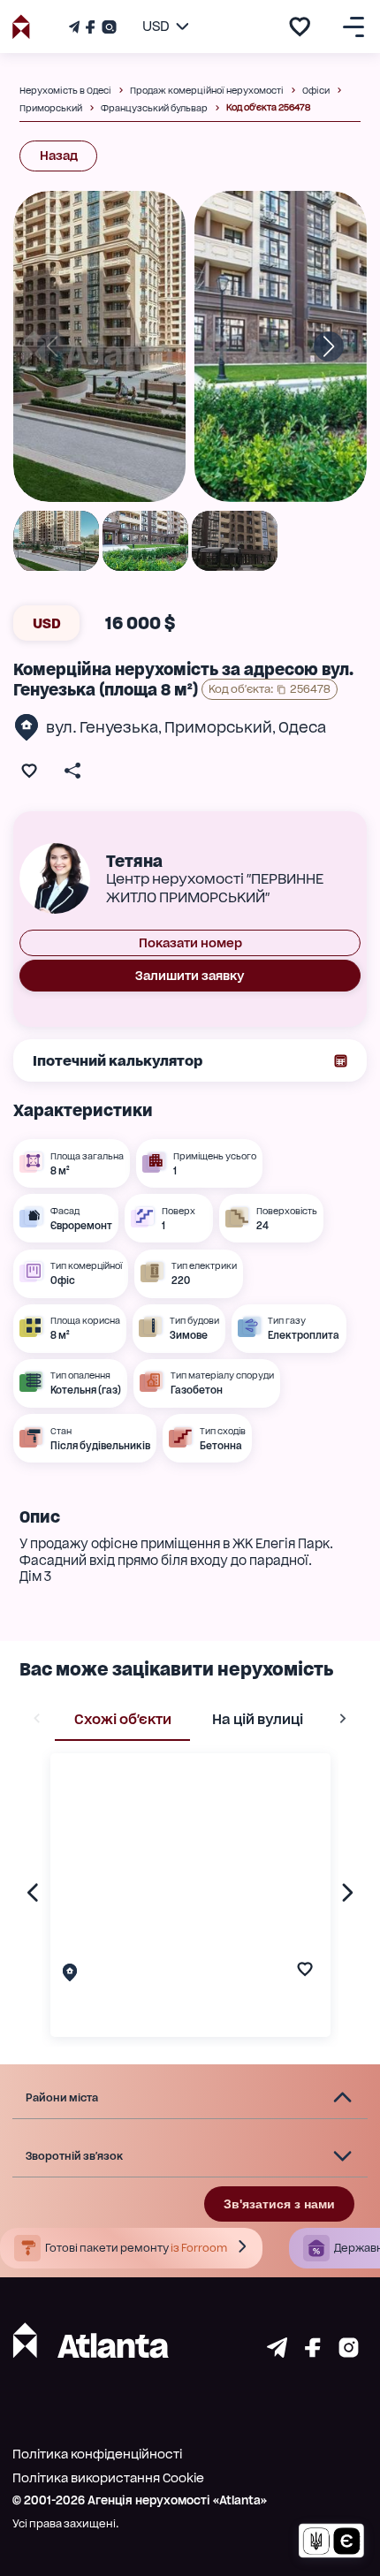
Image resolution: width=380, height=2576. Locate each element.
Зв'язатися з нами (279, 2204)
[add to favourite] (300, 27)
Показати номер (190, 943)
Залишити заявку (190, 976)
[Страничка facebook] (313, 2353)
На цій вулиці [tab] (258, 1719)
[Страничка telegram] (277, 2353)
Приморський (218, 727)
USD (47, 623)
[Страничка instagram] (349, 2353)
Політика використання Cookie (108, 2478)
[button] (190, 2098)
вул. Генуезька (102, 727)
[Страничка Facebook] (90, 27)
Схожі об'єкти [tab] (123, 1719)
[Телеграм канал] (76, 27)
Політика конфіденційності (97, 2454)
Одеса (302, 727)
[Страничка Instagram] (107, 27)
